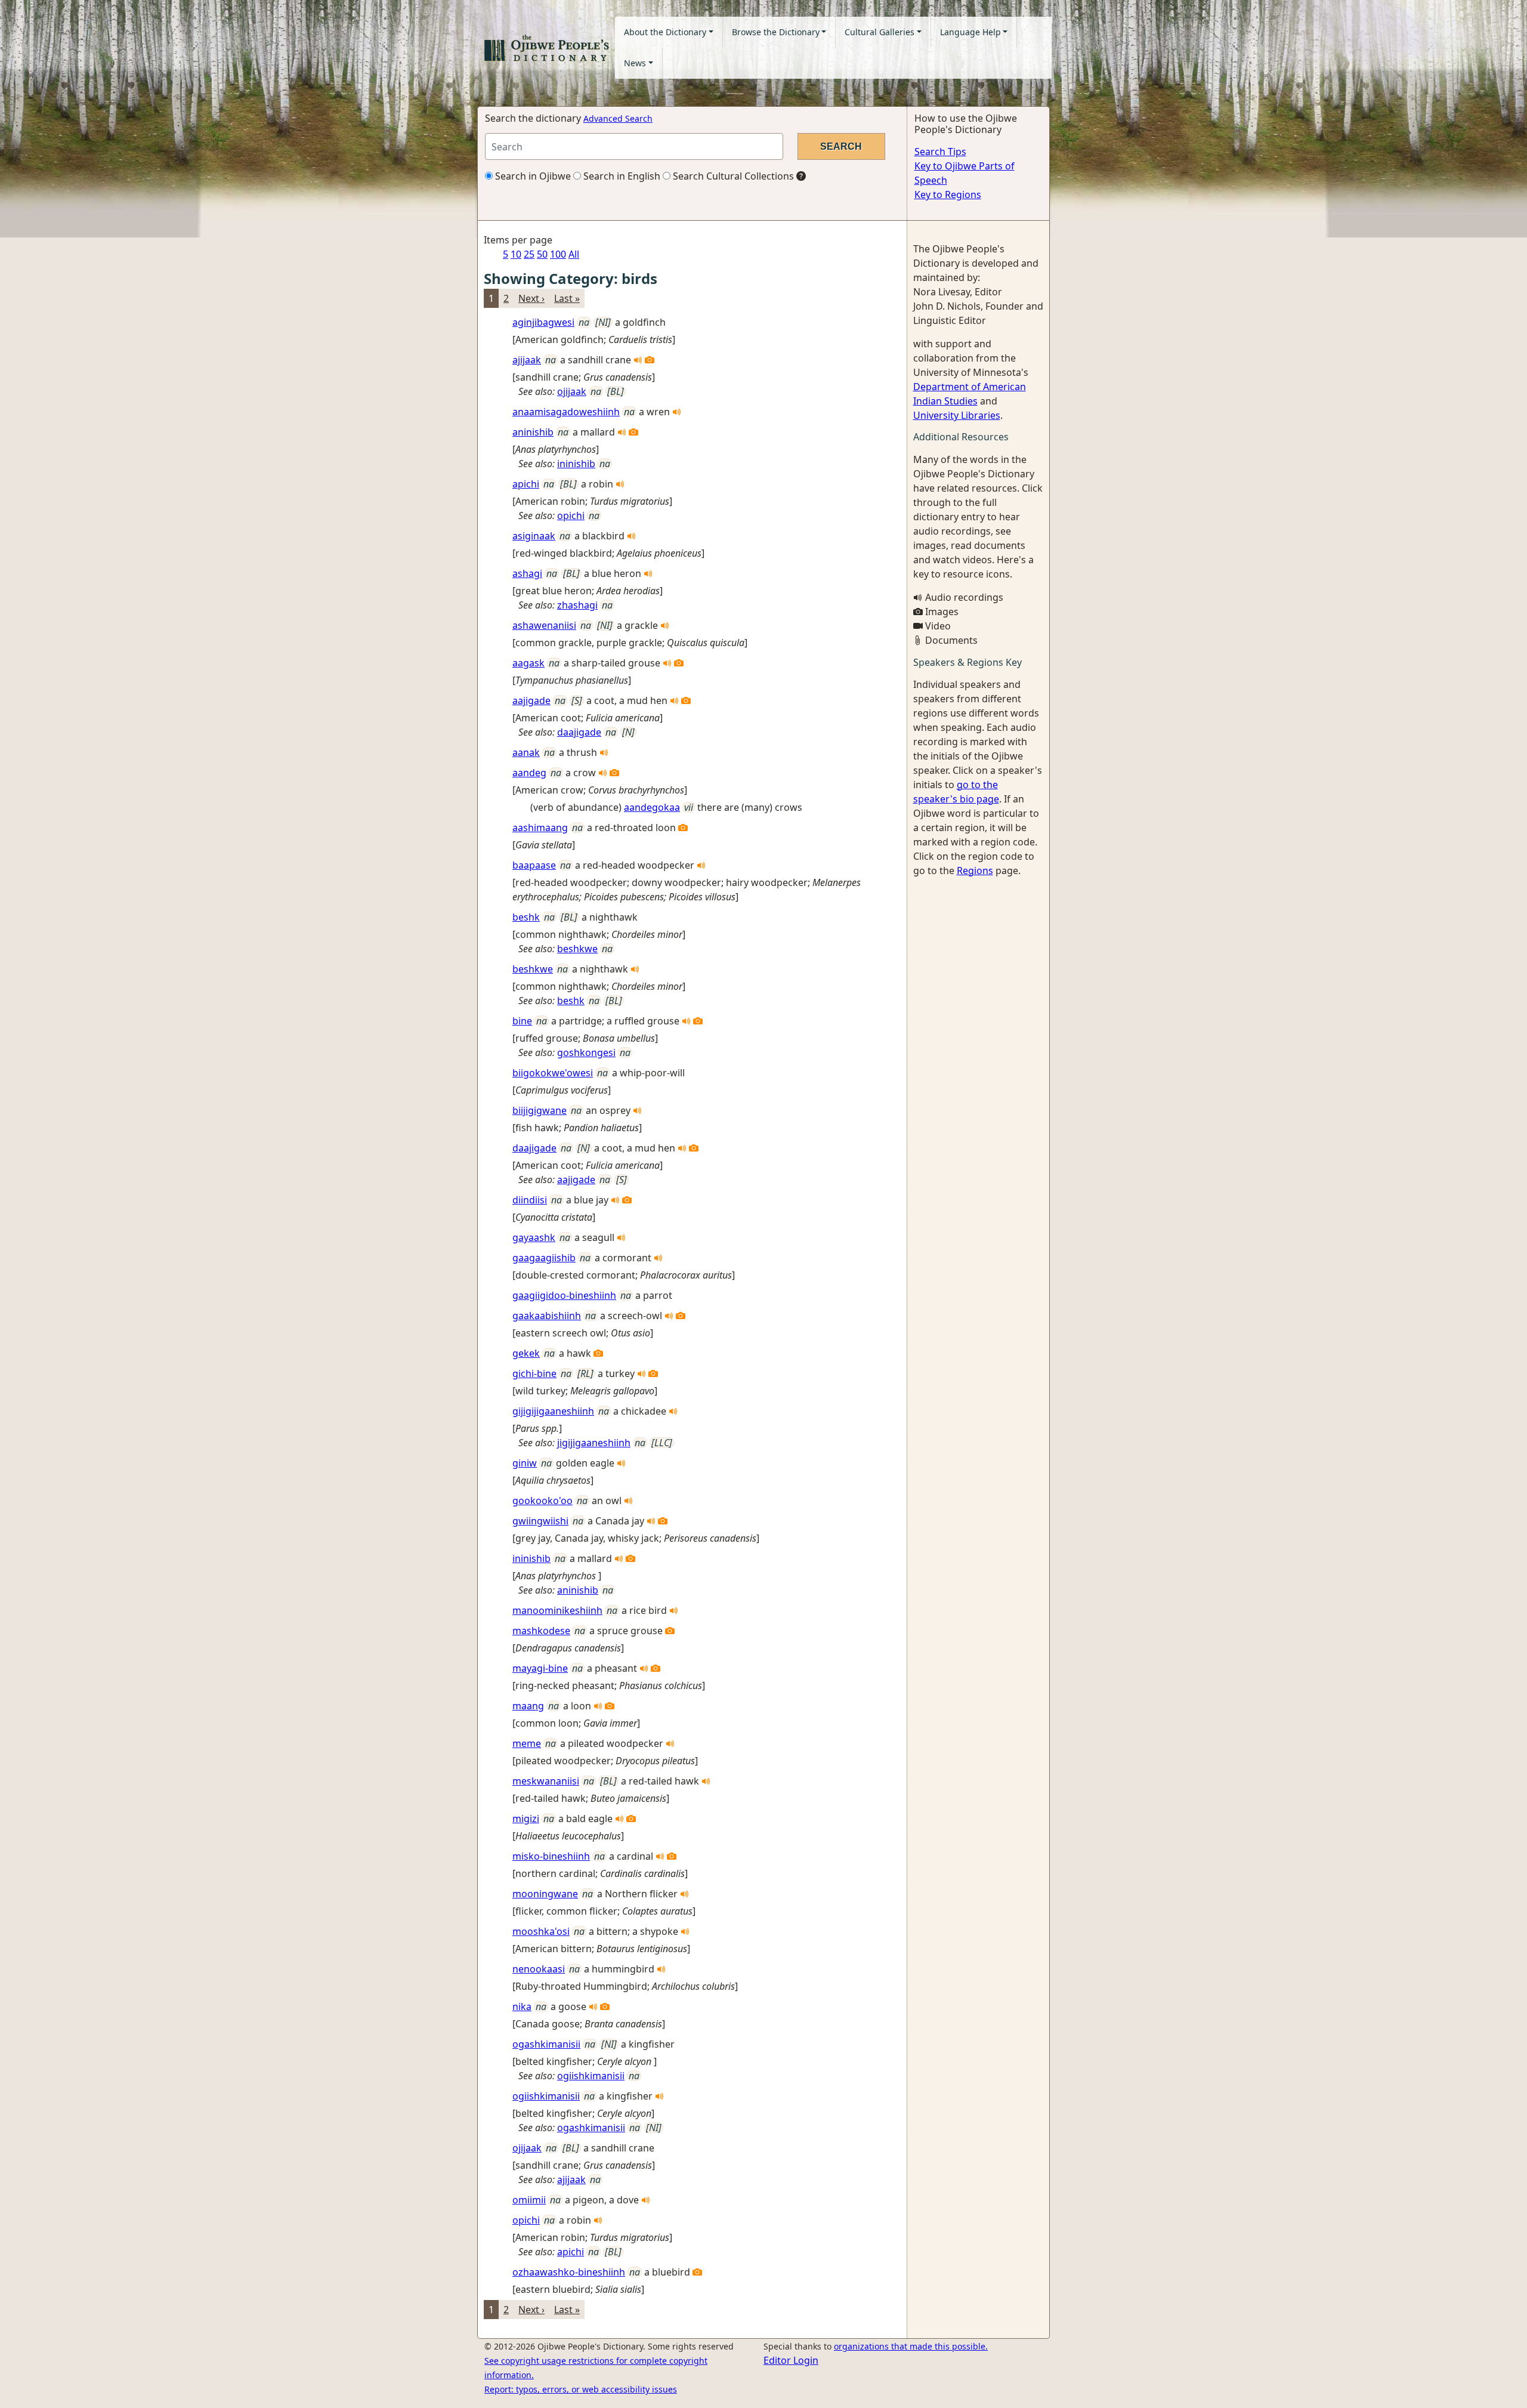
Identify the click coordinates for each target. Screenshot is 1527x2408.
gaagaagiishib (544, 1258)
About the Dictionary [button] (665, 32)
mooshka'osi (541, 1931)
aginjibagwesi (543, 322)
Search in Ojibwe (532, 176)
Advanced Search (618, 118)
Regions (975, 870)
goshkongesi (586, 1052)
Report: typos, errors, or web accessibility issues (581, 2389)
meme (527, 1743)
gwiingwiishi (540, 1521)
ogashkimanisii (546, 2044)
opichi (571, 515)
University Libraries (957, 415)
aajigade (531, 700)
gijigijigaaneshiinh (553, 1411)
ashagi (527, 573)
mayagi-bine (540, 1668)
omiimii (529, 2200)
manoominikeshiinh (557, 1610)
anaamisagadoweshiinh (566, 412)
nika (522, 2006)
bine (522, 1021)
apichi (526, 484)
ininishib (576, 464)
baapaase (534, 865)
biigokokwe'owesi (553, 1073)
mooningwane (545, 1894)
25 (529, 254)
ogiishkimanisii (591, 2076)
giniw (525, 1463)
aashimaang (540, 828)
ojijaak (572, 391)
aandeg (529, 773)
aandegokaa (652, 807)
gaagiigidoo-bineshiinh (564, 1295)
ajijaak (527, 360)
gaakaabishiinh (547, 1316)
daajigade (579, 732)
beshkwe (577, 949)
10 (516, 254)
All (574, 254)
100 (558, 254)
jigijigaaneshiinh (594, 1443)
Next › (531, 298)
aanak (526, 752)
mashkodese (541, 1631)
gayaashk (534, 1237)
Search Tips (940, 152)
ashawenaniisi (544, 625)
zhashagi (577, 605)
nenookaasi (539, 1969)
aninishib (533, 432)
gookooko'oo (543, 1501)
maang (528, 1706)
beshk (526, 917)
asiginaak (534, 536)
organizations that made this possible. (911, 2346)
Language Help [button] (970, 32)
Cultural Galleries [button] (880, 32)
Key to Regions (948, 195)
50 (542, 254)
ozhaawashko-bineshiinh (569, 2272)
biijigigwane (540, 1110)
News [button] (635, 63)
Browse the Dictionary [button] (776, 32)
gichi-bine (534, 1373)
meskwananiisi (546, 1781)
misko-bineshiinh (551, 1856)
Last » (567, 298)
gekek (526, 1353)
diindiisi (530, 1200)
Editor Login (791, 2360)
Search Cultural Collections (732, 176)
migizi (526, 1819)
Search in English (621, 176)
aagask (528, 663)
